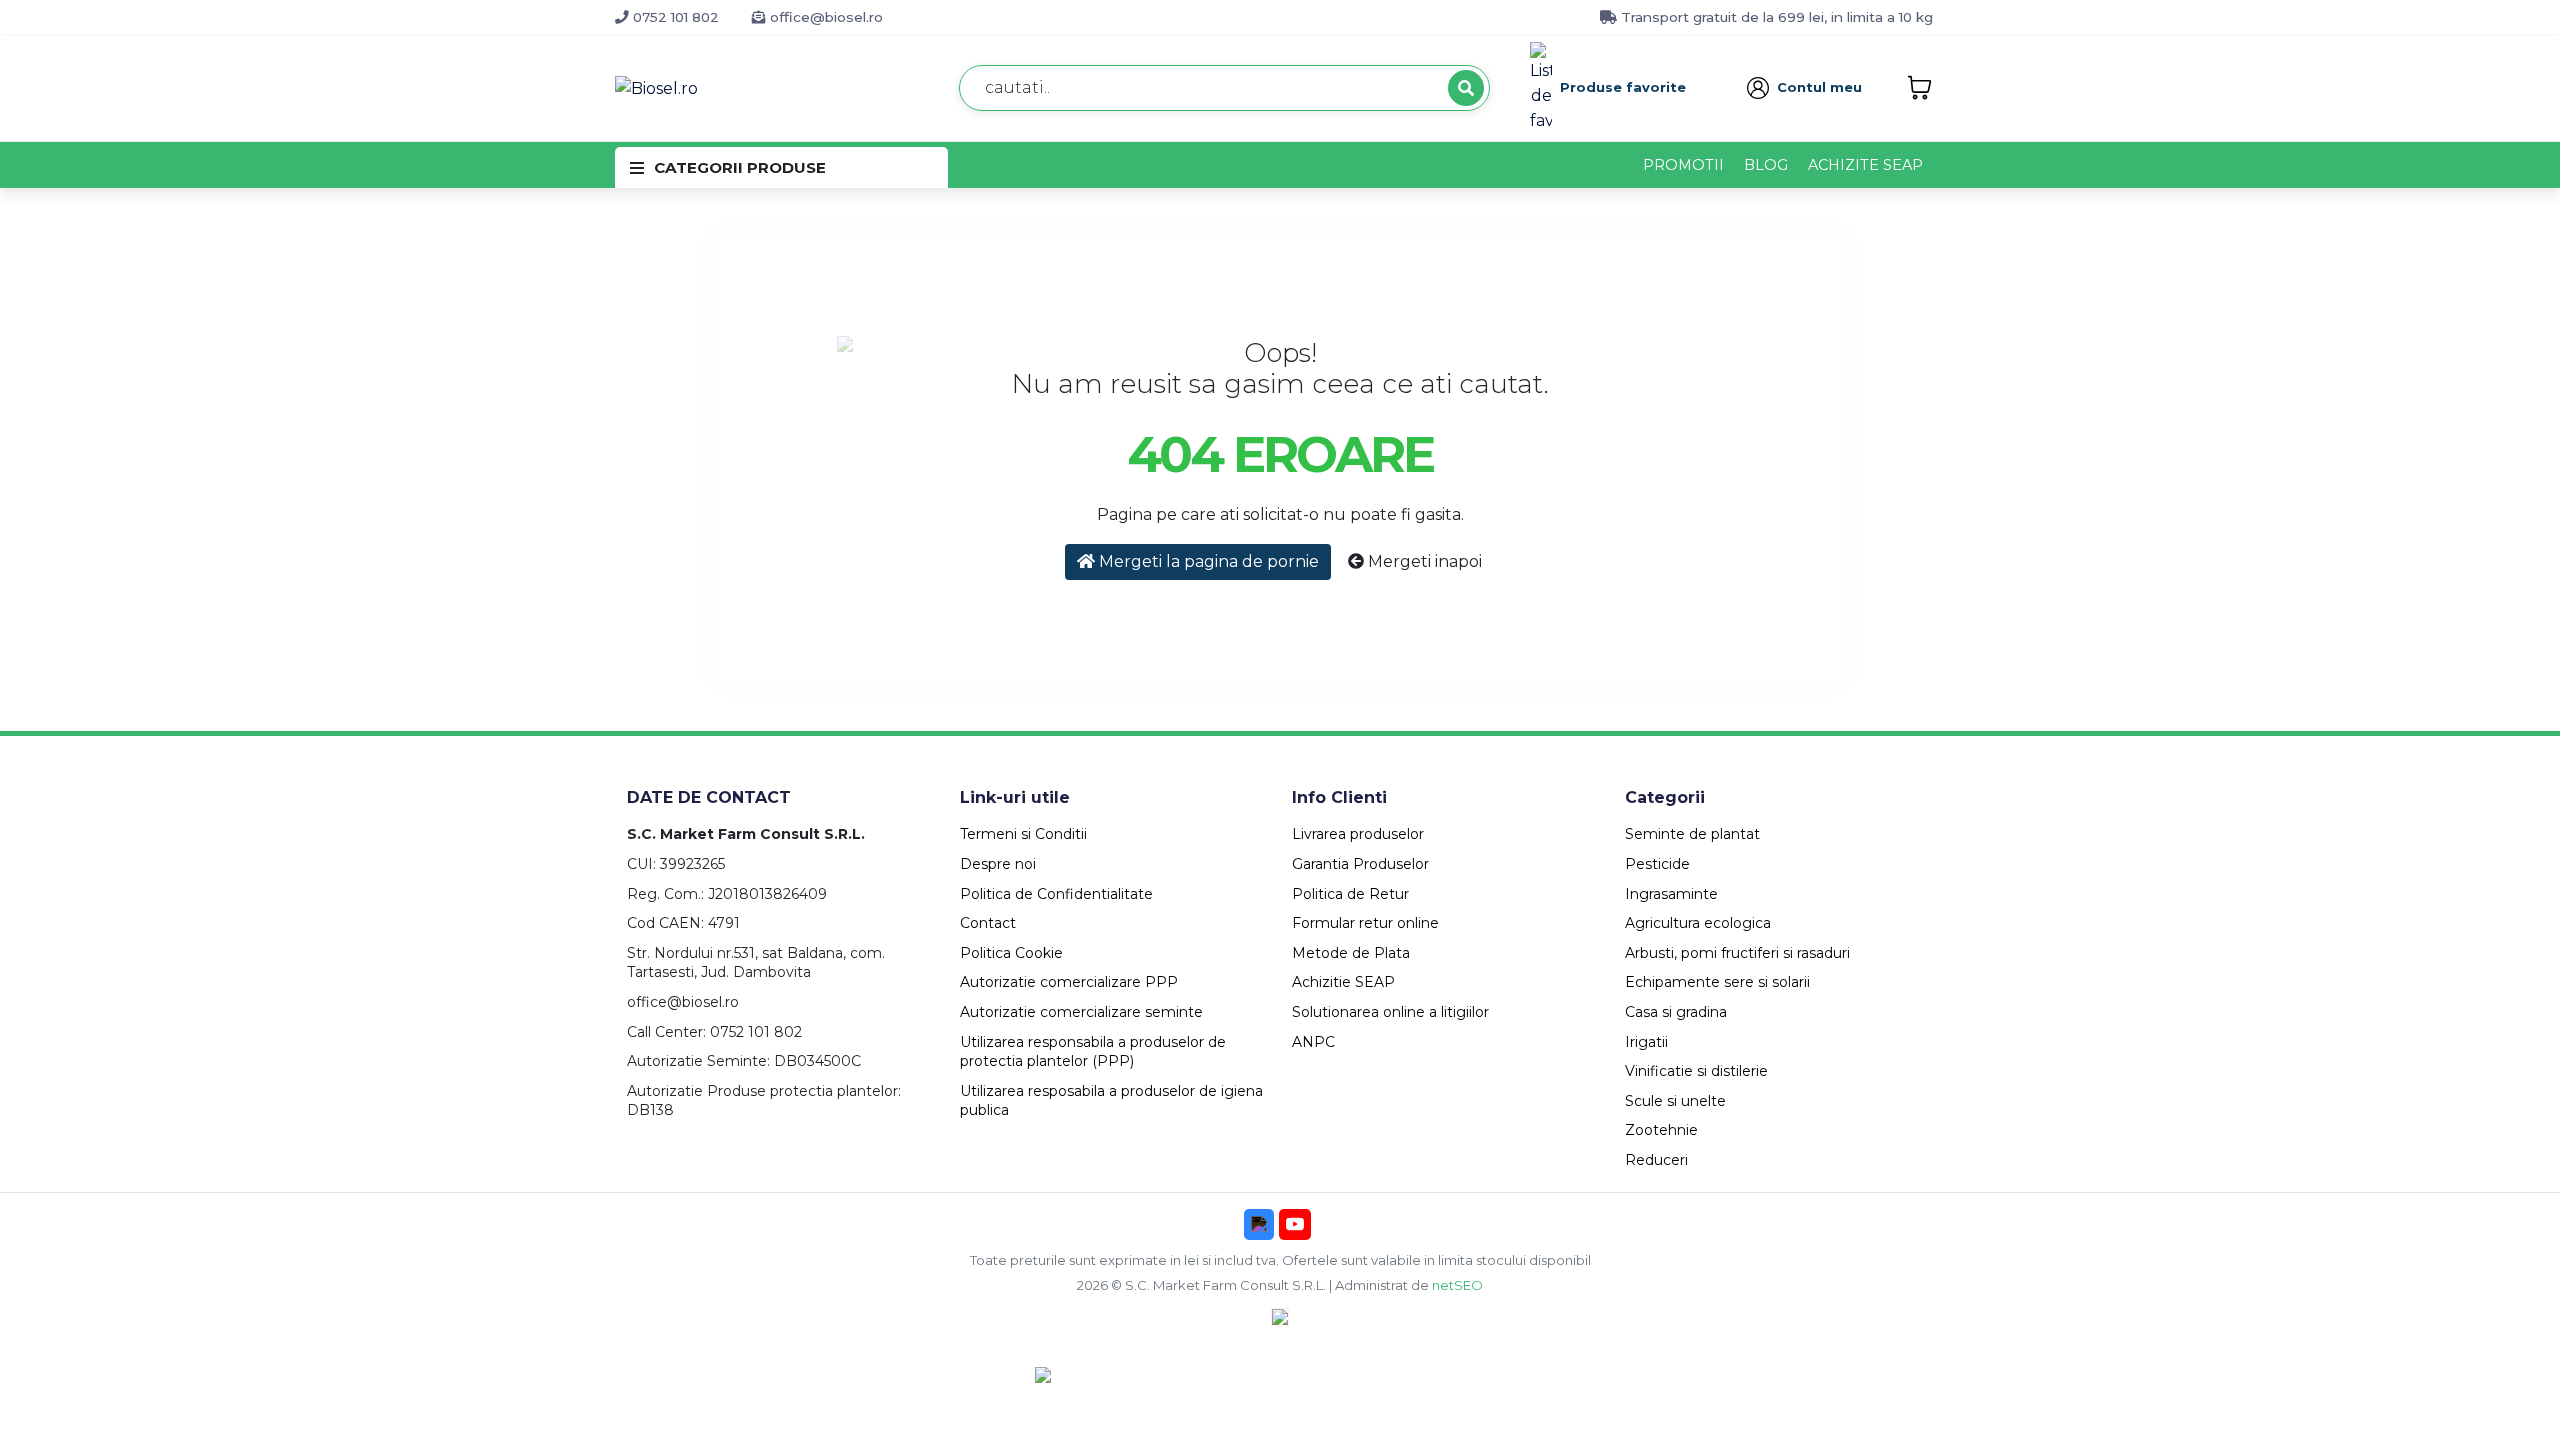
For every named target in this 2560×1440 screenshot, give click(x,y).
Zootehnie (1661, 1130)
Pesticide (1657, 864)
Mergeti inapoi (1423, 561)
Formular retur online (1365, 923)
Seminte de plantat (1692, 834)
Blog (1766, 165)
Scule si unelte (1675, 1101)
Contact (988, 923)
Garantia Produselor (1360, 864)
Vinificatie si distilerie (1696, 1071)
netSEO (1457, 1285)
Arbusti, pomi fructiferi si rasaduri (1737, 953)
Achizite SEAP (1865, 165)
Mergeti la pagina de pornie (1207, 561)
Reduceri (1656, 1160)
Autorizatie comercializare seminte (1081, 1012)
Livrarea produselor (1358, 834)
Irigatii (1646, 1042)
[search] (1466, 88)
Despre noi (998, 864)
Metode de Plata (1351, 953)
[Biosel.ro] (656, 86)
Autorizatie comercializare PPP (1069, 982)
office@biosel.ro (824, 17)
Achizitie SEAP (1343, 982)
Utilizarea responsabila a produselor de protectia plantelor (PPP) (1093, 1052)
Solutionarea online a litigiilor (1390, 1012)
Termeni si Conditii (1023, 834)
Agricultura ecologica (1698, 923)
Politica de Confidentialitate (1056, 894)
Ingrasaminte (1671, 894)
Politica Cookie (1011, 953)
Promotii (1683, 165)
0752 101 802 (674, 17)
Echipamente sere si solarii (1717, 982)
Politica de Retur (1350, 894)
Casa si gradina (1676, 1012)
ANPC (1313, 1042)
